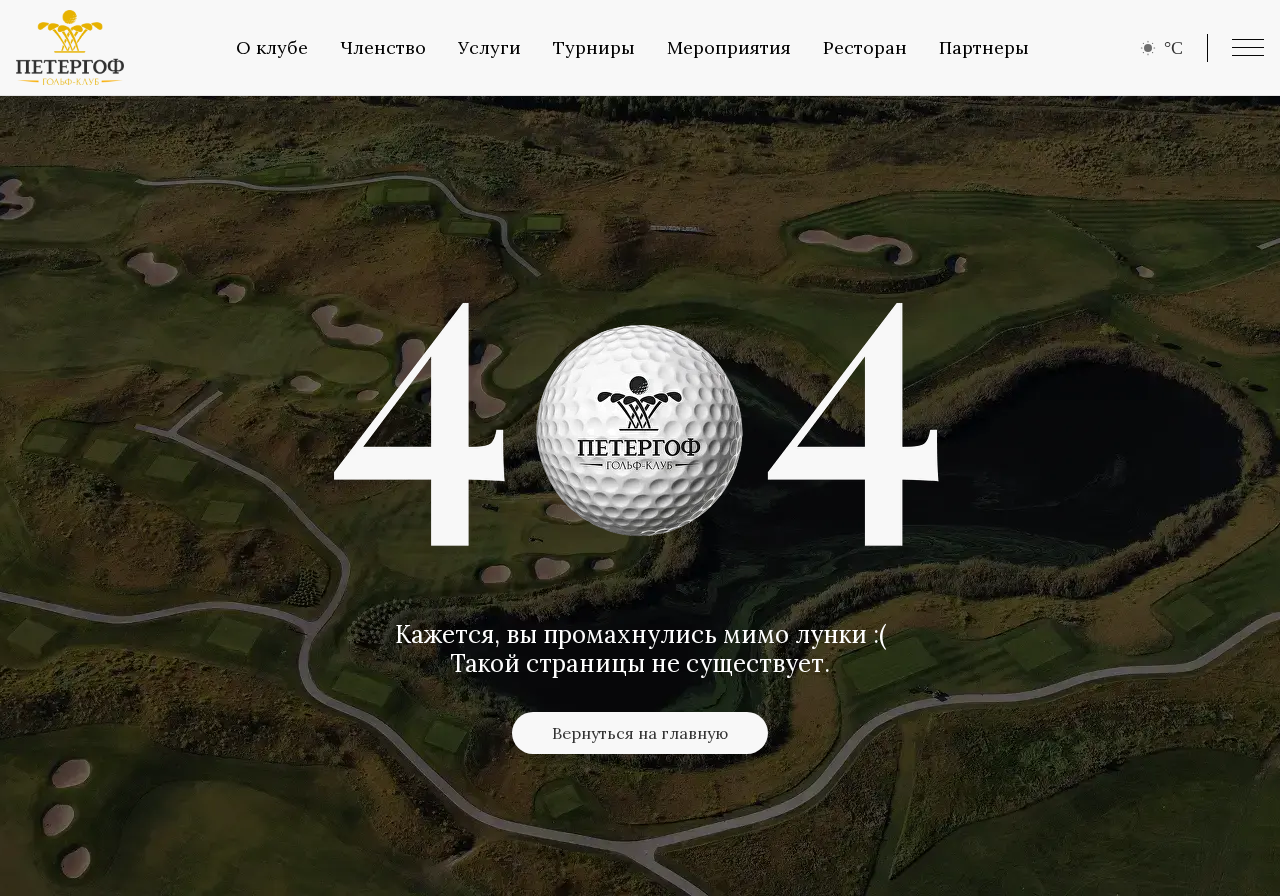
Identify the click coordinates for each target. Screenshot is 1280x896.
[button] (1248, 47)
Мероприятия (729, 47)
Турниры (594, 47)
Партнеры (984, 47)
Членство (383, 47)
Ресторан (865, 47)
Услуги (489, 47)
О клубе (272, 47)
